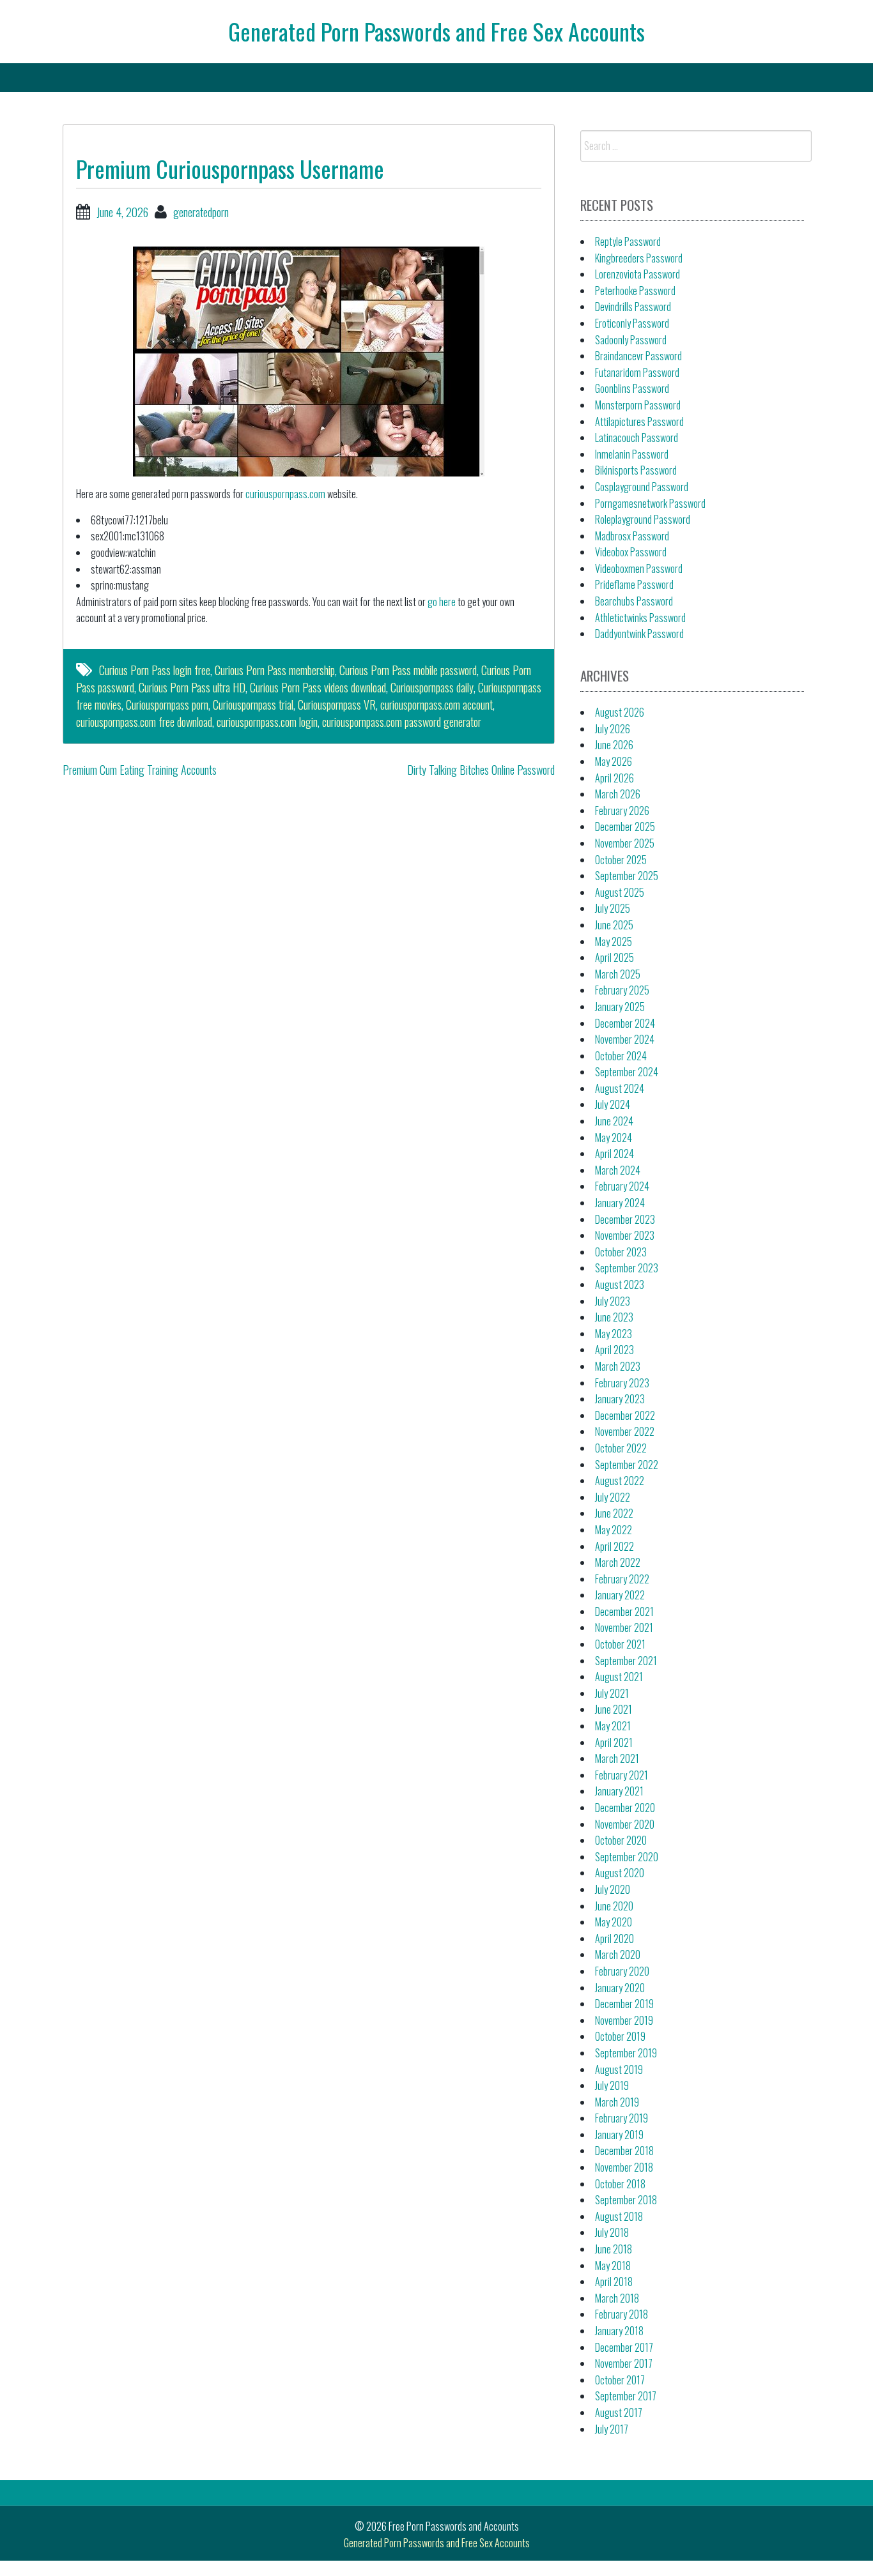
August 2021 (619, 1677)
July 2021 (612, 1693)
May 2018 (613, 2266)
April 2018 (614, 2282)
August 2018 (619, 2216)
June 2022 (614, 1513)
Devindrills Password (633, 307)
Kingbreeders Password (639, 258)
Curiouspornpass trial (253, 705)
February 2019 (622, 2118)
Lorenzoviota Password (637, 274)
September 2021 (626, 1661)
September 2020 (627, 1857)
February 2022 (622, 1579)
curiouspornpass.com (285, 494)
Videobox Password (631, 552)
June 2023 (614, 1317)
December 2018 (624, 2151)
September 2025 (627, 876)
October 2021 (620, 1644)
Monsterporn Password (638, 405)
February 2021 (622, 1775)
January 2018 (619, 2331)
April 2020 (614, 1939)
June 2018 (614, 2249)
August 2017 (619, 2412)
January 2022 (620, 1595)
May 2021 (613, 1726)
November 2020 (625, 1824)
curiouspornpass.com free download (144, 722)
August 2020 (620, 1873)
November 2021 (624, 1627)
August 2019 (619, 2069)
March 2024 (618, 1170)
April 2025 (614, 957)
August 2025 (620, 892)
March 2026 (618, 794)
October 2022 (621, 1448)
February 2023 (622, 1383)
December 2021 (624, 1612)
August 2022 (620, 1481)
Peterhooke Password (635, 291)
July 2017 (612, 2429)
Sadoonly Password (631, 340)
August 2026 (620, 712)
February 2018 (622, 2314)
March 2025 (618, 974)
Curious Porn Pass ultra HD (192, 687)
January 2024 (620, 1203)
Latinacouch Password (637, 438)
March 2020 (618, 1955)
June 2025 (614, 925)
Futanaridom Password (637, 372)
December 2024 (625, 1023)
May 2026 (614, 761)
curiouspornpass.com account (436, 705)
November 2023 (625, 1235)
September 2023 (627, 1268)
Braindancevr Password (638, 356)
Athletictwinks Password (640, 618)
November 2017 (624, 2363)
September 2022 (627, 1465)
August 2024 (620, 1088)
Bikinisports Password (636, 470)
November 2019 (624, 2020)
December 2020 (625, 1808)
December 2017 (624, 2347)
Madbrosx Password (632, 536)
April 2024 (614, 1154)
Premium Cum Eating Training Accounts (140, 770)
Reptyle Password (628, 241)
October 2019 (620, 2036)
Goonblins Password (632, 388)
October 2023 (621, 1252)
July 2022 (613, 1497)
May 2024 (614, 1138)
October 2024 (621, 1056)
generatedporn (201, 212)
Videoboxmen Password (639, 568)
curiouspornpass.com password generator (402, 722)
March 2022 (618, 1562)
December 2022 (625, 1415)
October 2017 (620, 2380)
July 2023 (613, 1301)
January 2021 (619, 1791)
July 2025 (613, 908)
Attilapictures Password (639, 422)
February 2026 (622, 811)
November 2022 (625, 1431)
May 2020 (614, 1922)
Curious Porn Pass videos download (318, 687)
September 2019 (626, 2053)
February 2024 (622, 1186)
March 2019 (617, 2102)
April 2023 (614, 1350)
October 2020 (621, 1840)
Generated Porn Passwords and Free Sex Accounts (436, 31)
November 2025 (625, 843)
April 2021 (614, 1742)
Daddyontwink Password (639, 634)
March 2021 (617, 1758)
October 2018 (620, 2184)
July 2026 (613, 729)
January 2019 (619, 2135)
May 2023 (614, 1334)
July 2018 (612, 2232)
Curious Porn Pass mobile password (408, 670)
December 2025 (625, 827)
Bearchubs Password (634, 601)
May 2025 (614, 941)
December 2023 (625, 1219)
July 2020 (613, 1889)
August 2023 (620, 1284)
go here (442, 602)
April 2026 (614, 778)
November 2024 (625, 1039)
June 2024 (614, 1121)
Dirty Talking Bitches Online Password (481, 770)
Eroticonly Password (632, 323)
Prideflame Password (634, 584)
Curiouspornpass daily (432, 687)
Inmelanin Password (632, 454)
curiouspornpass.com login (267, 722)
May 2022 (614, 1530)
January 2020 (620, 1988)
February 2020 (622, 1971)
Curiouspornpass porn (167, 705)
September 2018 (626, 2200)
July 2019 (612, 2085)
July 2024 (613, 1104)
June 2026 (614, 745)
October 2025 (621, 860)
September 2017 (626, 2396)
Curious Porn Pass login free (155, 670)
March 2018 (617, 2298)
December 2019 (624, 2004)
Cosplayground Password (642, 487)
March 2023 (618, 1366)
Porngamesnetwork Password (650, 503)
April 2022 (614, 1546)
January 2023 (620, 1399)
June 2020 (614, 1906)
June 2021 (614, 1709)
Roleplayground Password (643, 519)
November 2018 (624, 2167)
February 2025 (622, 990)
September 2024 (627, 1072)
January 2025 (620, 1007)
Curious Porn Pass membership (275, 670)
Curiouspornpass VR (337, 705)
